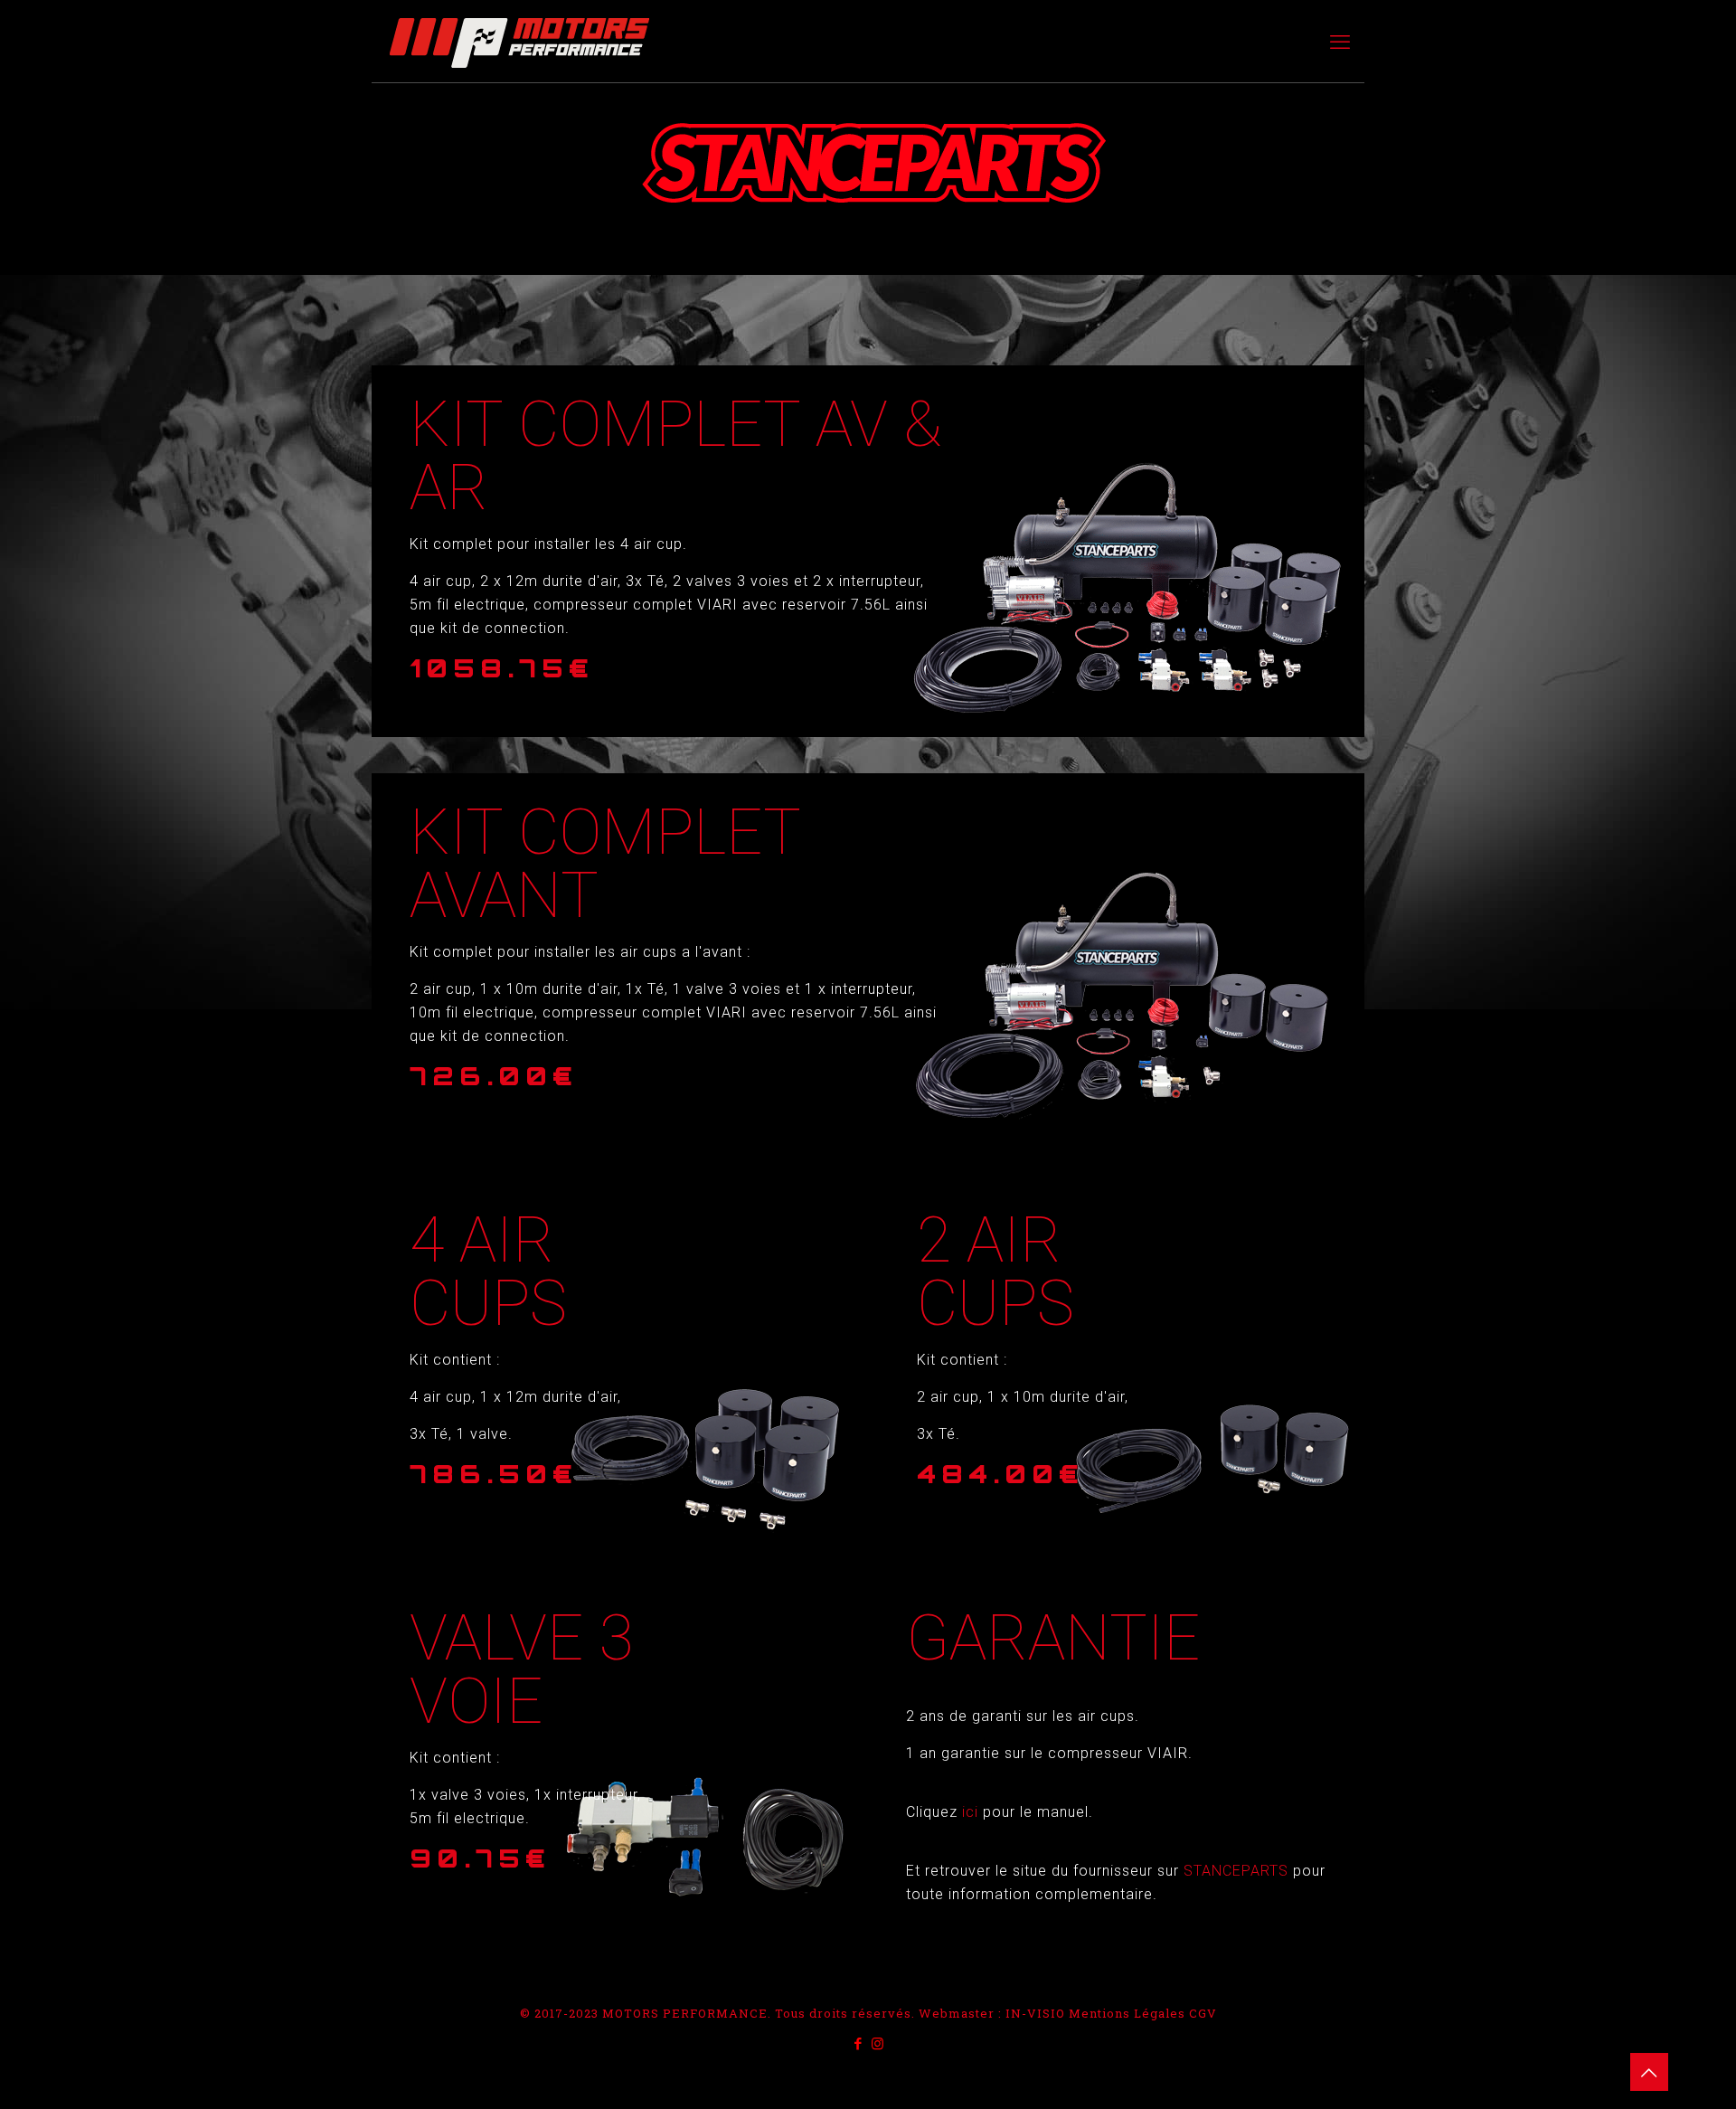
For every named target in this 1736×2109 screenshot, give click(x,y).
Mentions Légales (1127, 2013)
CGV (1203, 2013)
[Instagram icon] (877, 2043)
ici (972, 1812)
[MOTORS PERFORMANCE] (519, 42)
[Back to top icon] (1649, 2072)
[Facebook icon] (859, 2043)
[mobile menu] (1340, 42)
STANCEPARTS (1238, 1871)
